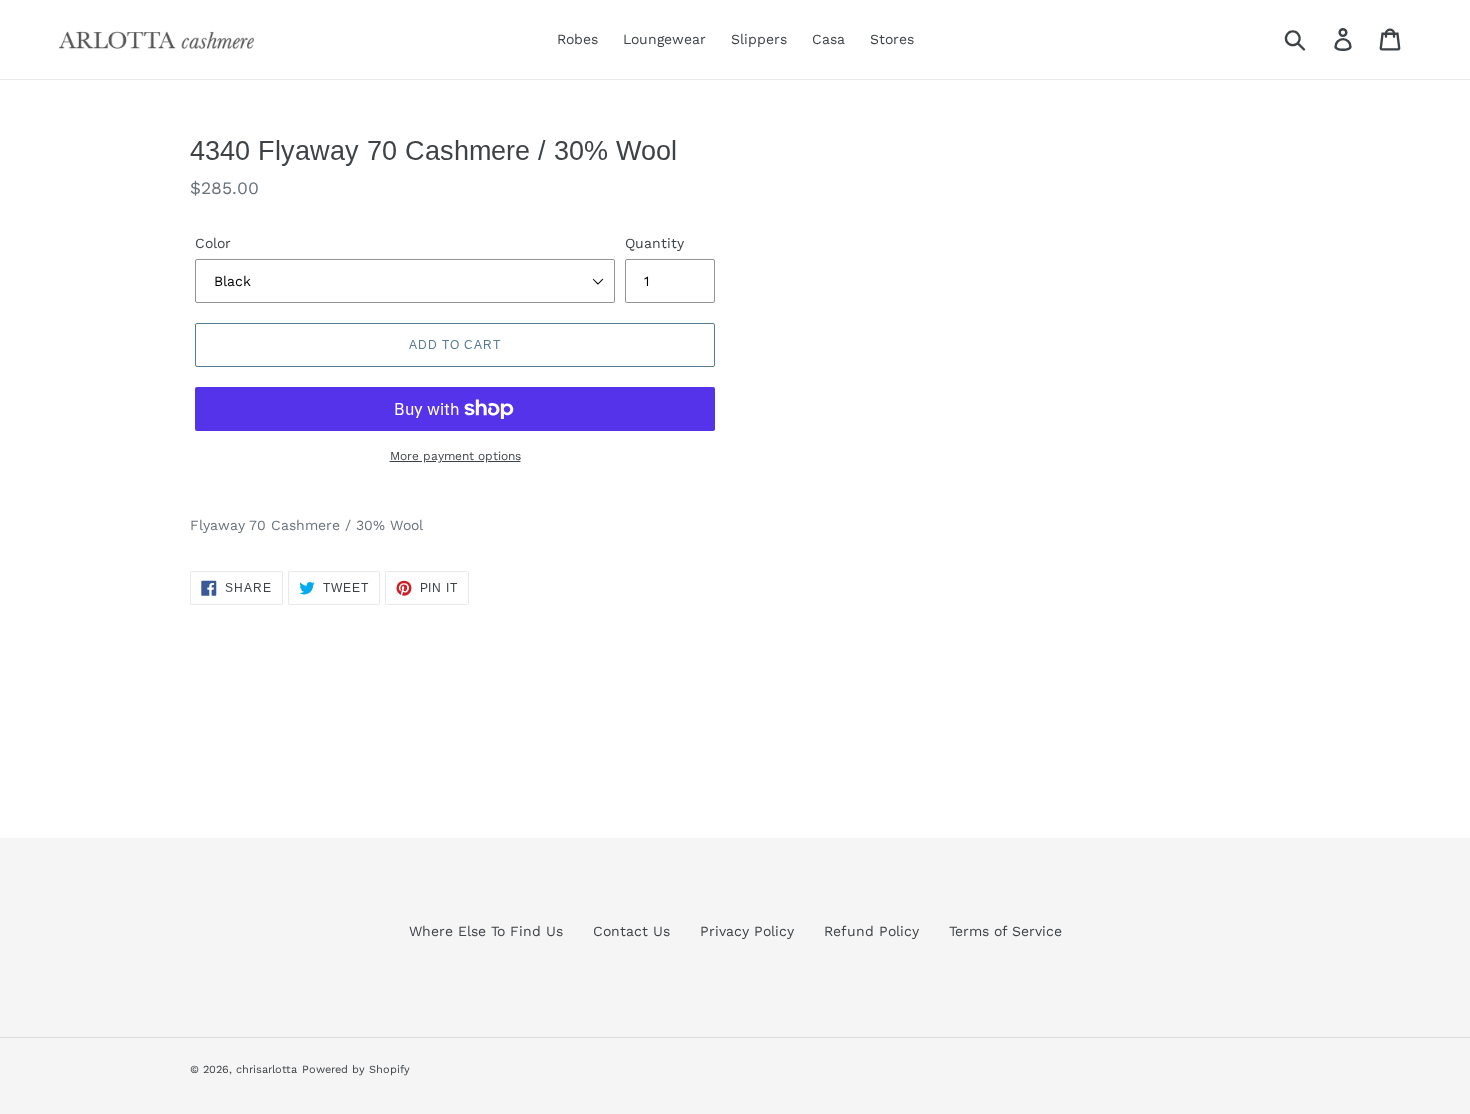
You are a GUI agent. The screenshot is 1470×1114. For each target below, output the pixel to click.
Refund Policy (871, 931)
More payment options (455, 456)
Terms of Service (1005, 931)
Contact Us (631, 931)
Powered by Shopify (356, 1069)
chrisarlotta (266, 1069)
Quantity (654, 243)
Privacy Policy (747, 931)
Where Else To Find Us (486, 931)
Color (213, 243)
